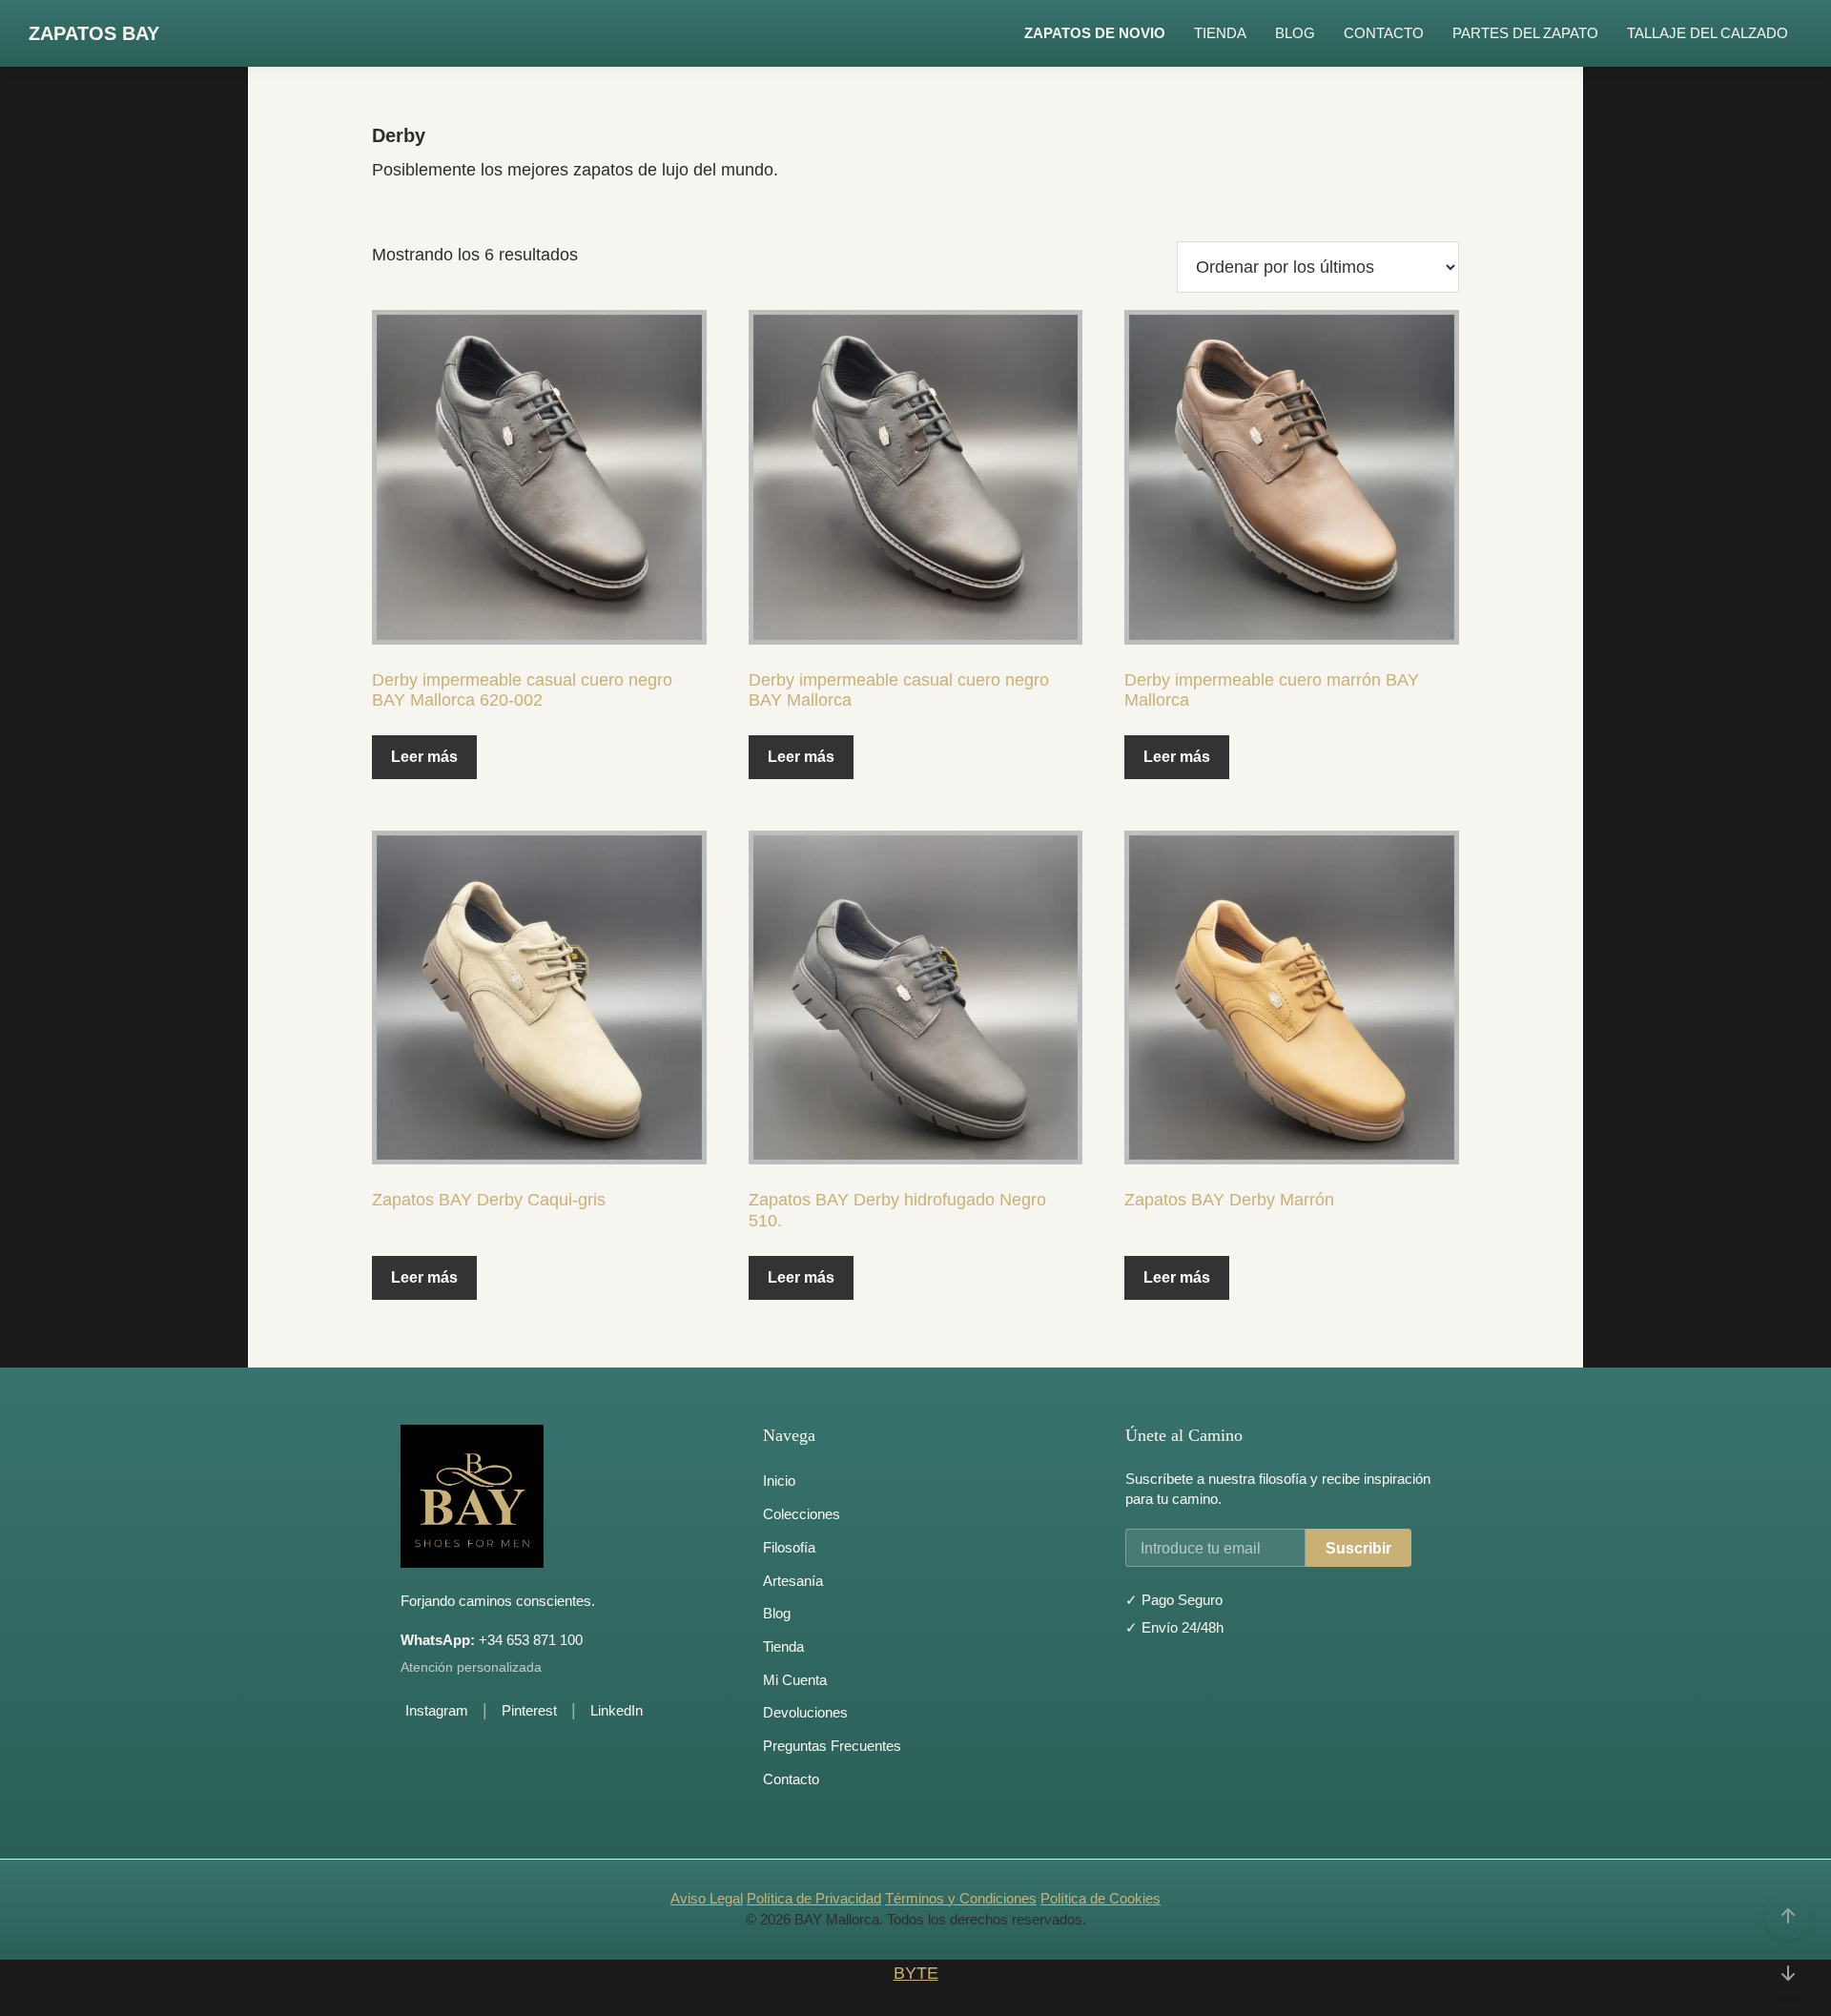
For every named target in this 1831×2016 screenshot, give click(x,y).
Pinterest (529, 1710)
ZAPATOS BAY (94, 33)
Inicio (779, 1481)
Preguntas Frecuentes (832, 1746)
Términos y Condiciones (961, 1898)
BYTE (916, 1973)
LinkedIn (617, 1710)
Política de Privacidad (814, 1898)
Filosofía (789, 1547)
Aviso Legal (707, 1898)
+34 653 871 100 (492, 1640)
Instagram (437, 1710)
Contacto (791, 1779)
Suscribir (1358, 1548)
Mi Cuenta (795, 1680)
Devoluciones (805, 1712)
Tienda (783, 1646)
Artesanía (793, 1581)
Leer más (424, 757)
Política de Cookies (1101, 1898)
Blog (777, 1613)
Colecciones (802, 1514)
